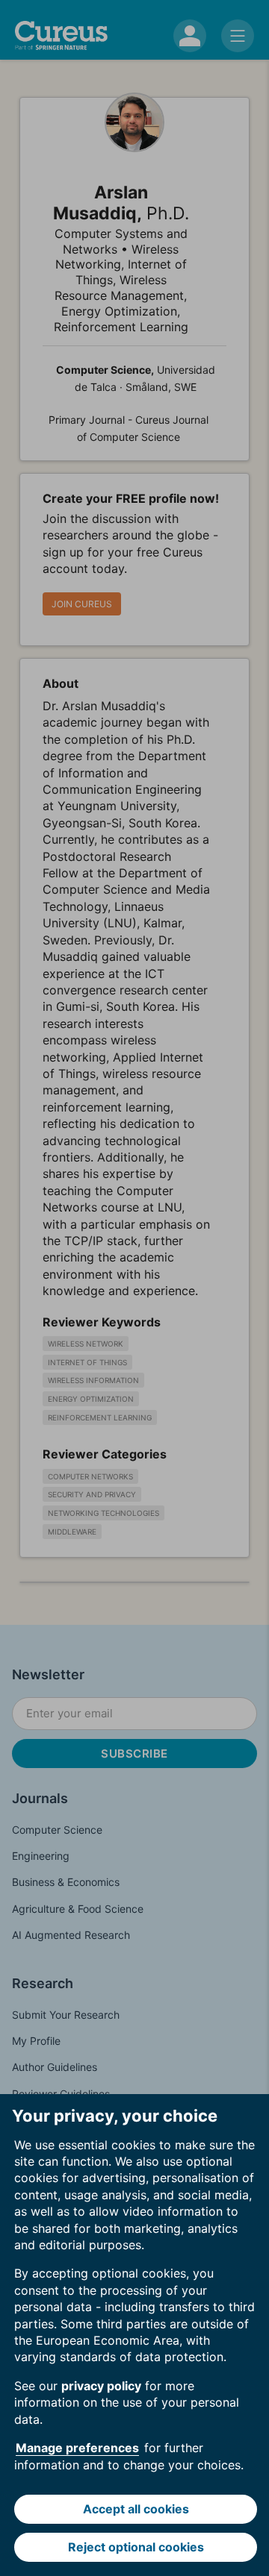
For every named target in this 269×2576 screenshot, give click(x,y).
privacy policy (101, 2386)
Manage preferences (77, 2448)
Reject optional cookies (136, 2547)
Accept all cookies (136, 2509)
